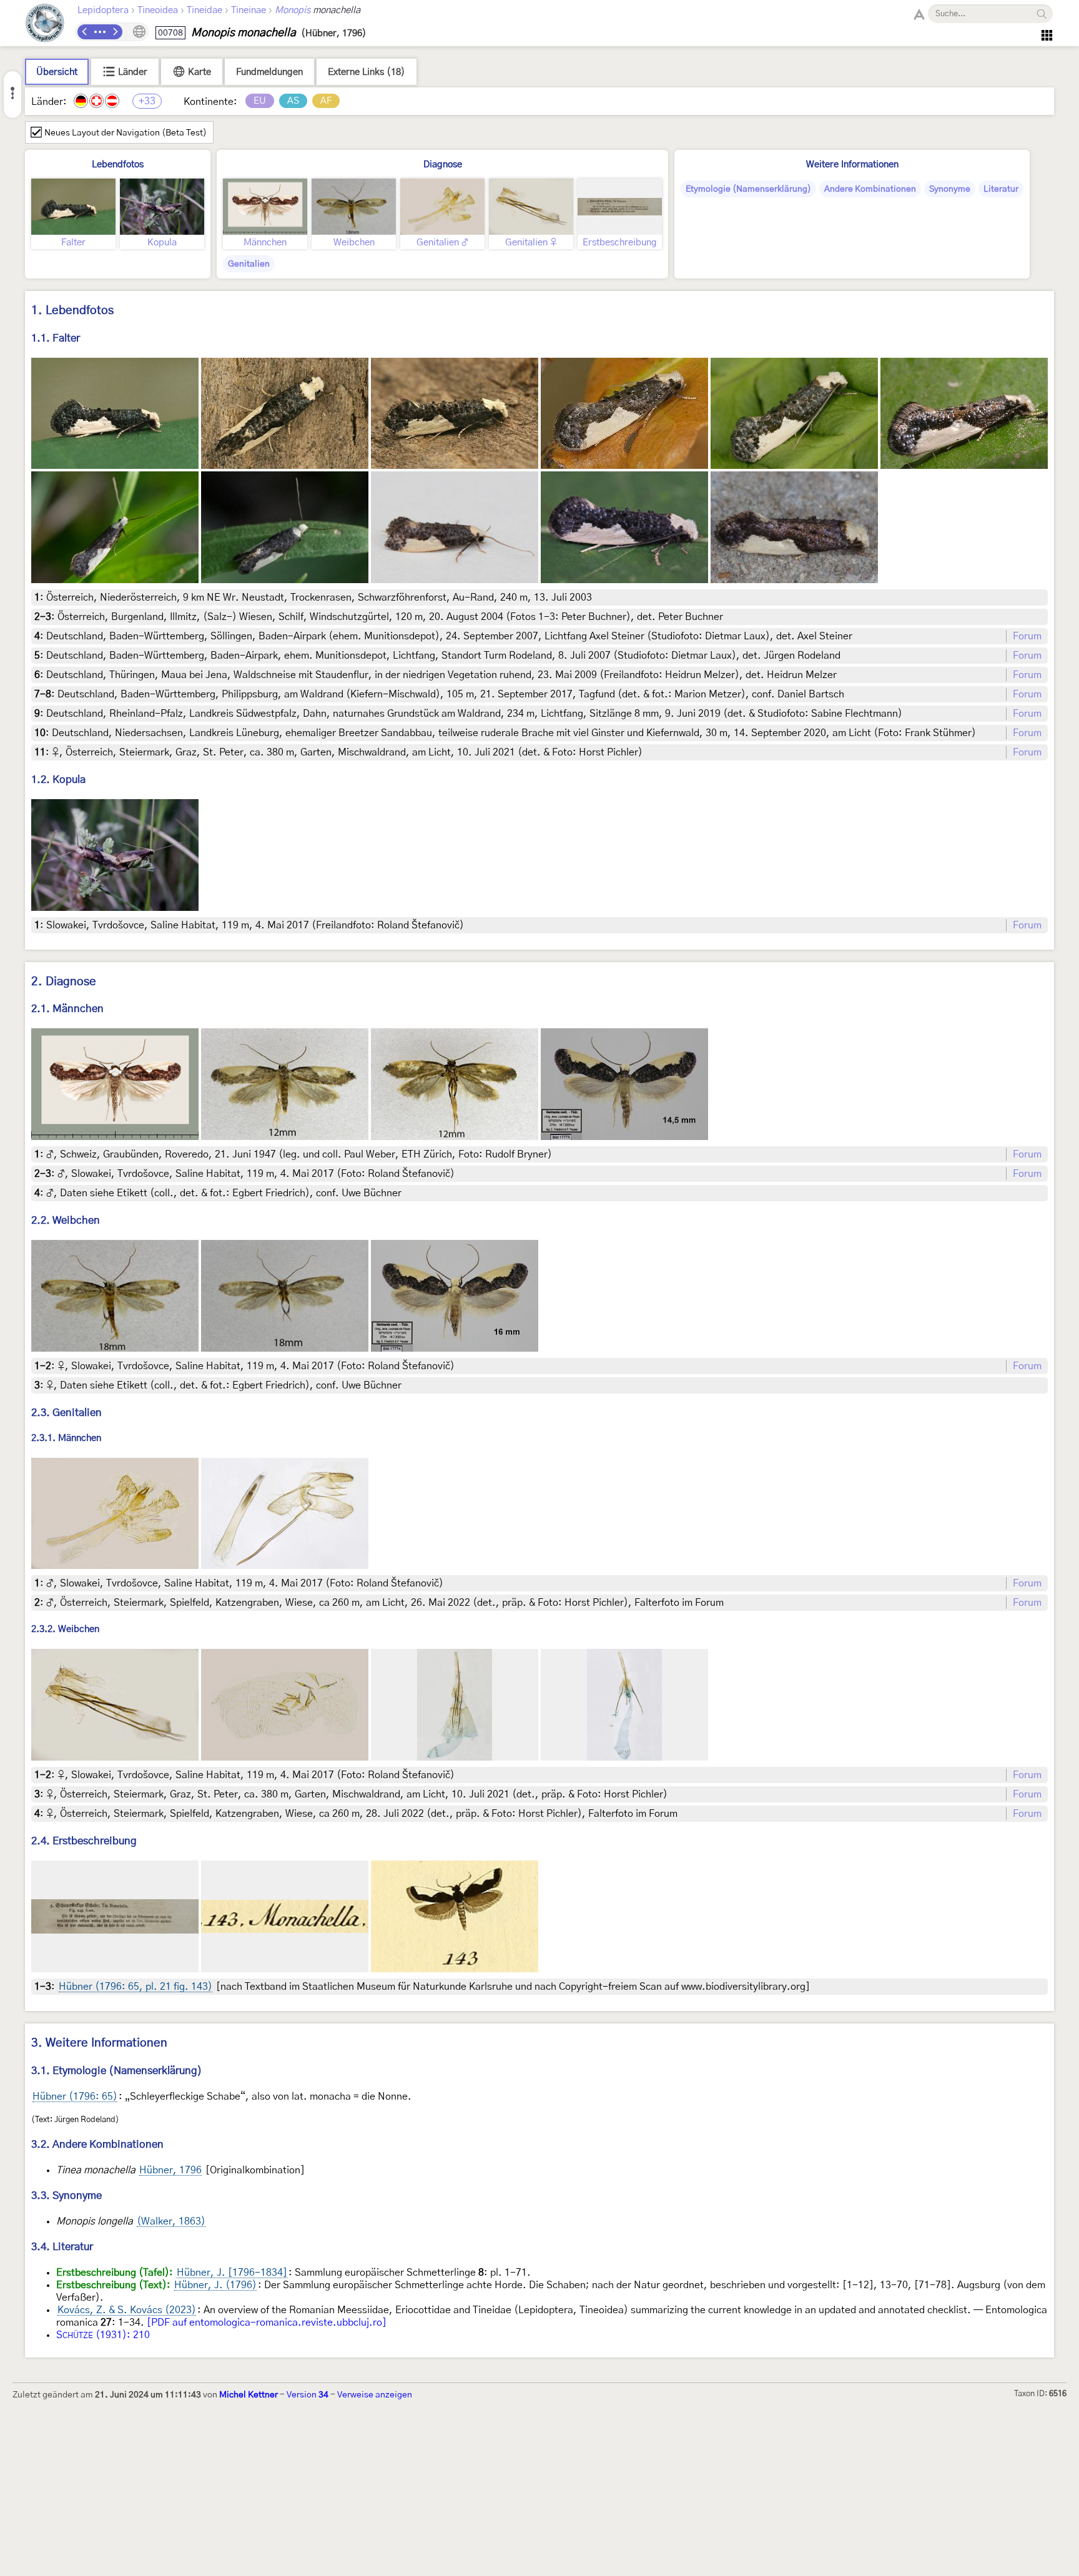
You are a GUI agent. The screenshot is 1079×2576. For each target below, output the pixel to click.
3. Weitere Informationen (99, 2043)
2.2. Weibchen (66, 1220)
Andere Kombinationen (870, 189)
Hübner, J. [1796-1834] (232, 2273)
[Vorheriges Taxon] (85, 32)
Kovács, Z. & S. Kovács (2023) (127, 2310)
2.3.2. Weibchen (65, 1630)
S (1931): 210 (103, 2335)
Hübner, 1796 (170, 2170)
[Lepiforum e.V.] (45, 25)
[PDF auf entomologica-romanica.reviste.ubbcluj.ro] (267, 2323)
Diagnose (443, 165)
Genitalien (249, 264)
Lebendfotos (118, 165)
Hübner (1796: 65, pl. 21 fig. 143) (135, 1987)
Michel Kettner (249, 2395)
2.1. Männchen (67, 1009)
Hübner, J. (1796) (215, 2285)
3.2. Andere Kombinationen (97, 2144)
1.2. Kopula (58, 779)
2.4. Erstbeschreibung (84, 1841)
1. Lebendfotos (72, 311)
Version (308, 2395)
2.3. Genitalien (67, 1413)
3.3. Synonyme (67, 2195)
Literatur (1001, 189)
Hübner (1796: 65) (75, 2097)
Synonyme (950, 189)
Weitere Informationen (852, 165)
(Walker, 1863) (171, 2221)
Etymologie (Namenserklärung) (748, 189)
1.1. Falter (56, 338)
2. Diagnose (64, 982)
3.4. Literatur (62, 2247)
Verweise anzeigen (375, 2395)
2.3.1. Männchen (66, 1438)
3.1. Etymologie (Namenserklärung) (117, 2071)
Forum (1027, 636)
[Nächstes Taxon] (115, 32)
